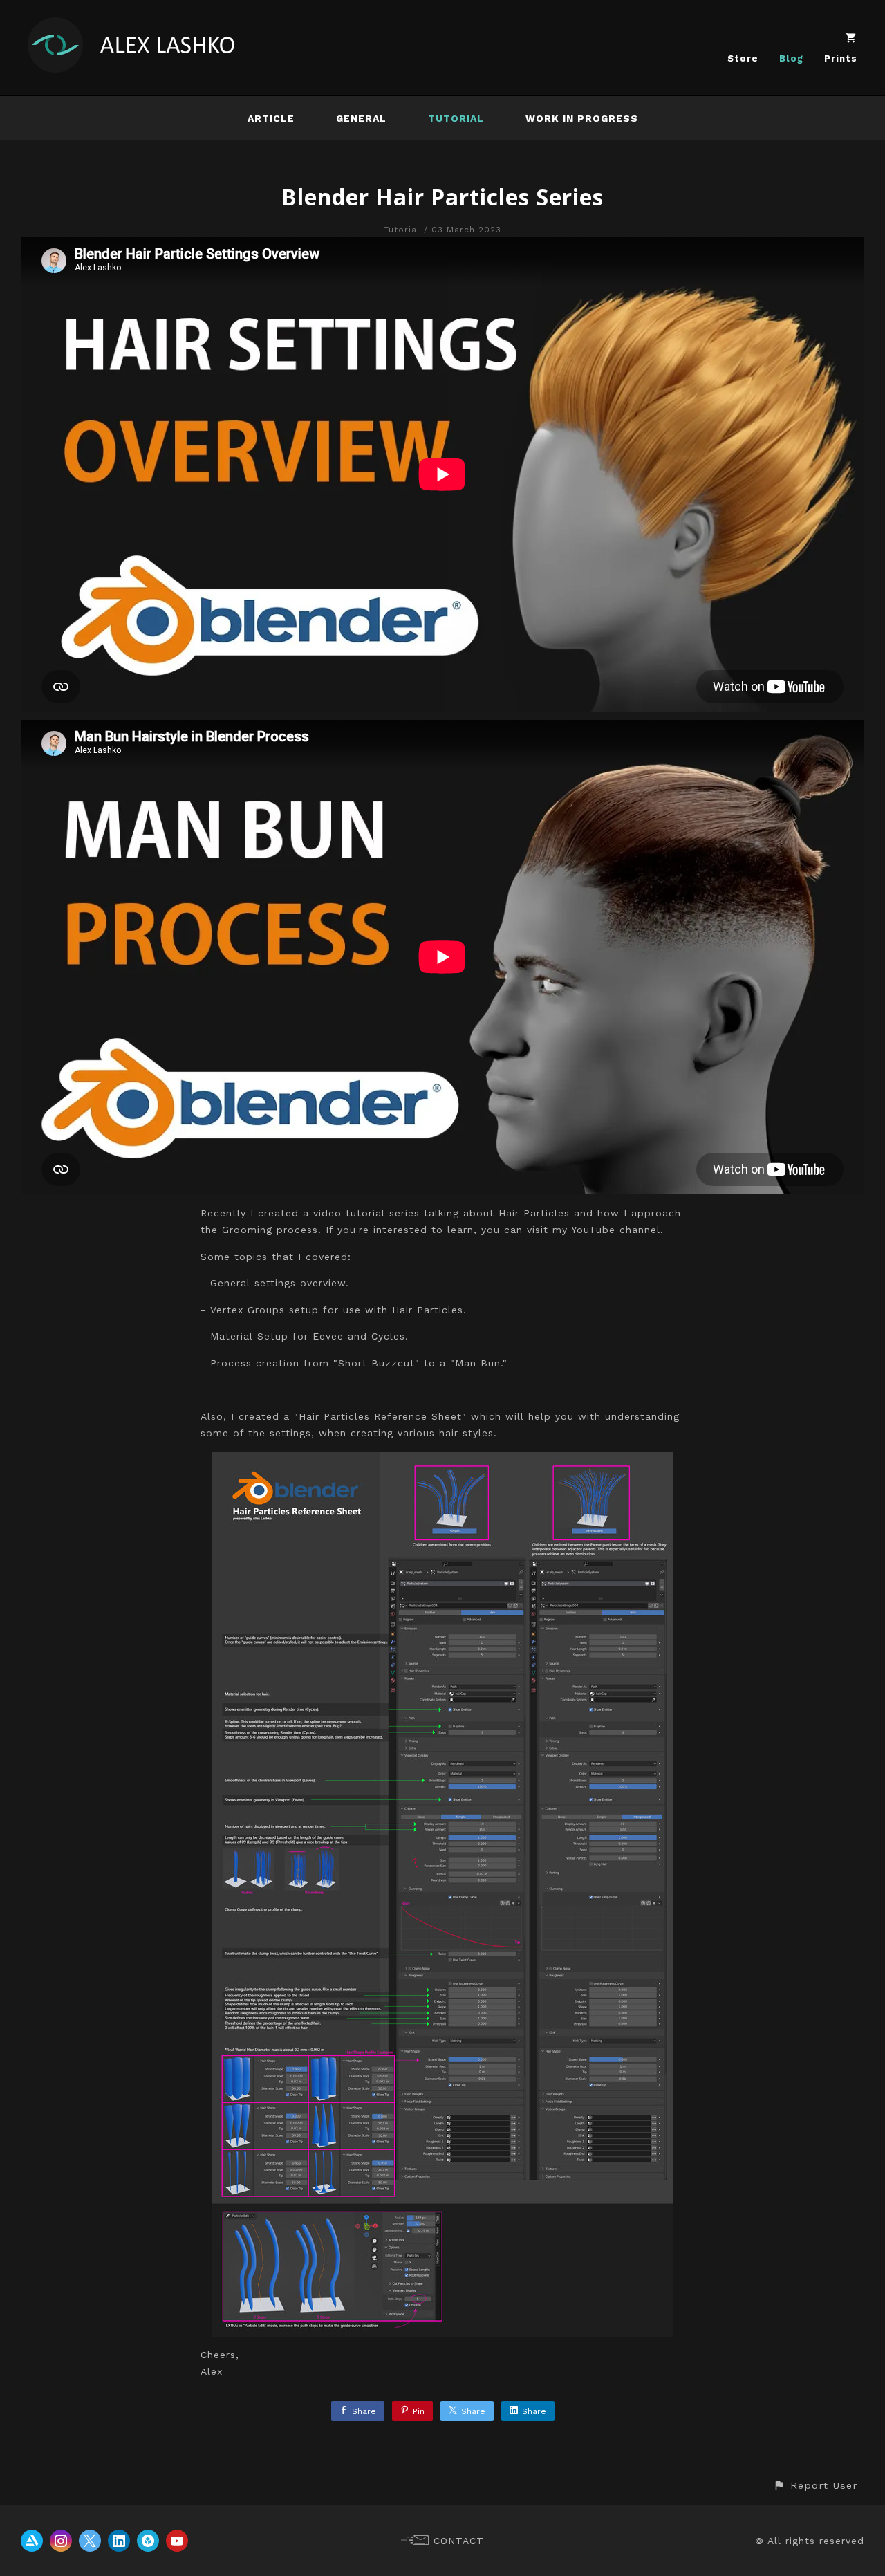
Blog (791, 58)
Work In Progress (582, 118)
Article (271, 118)
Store (743, 58)
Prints (841, 58)
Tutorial (456, 118)
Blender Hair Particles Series (442, 197)
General (361, 118)
